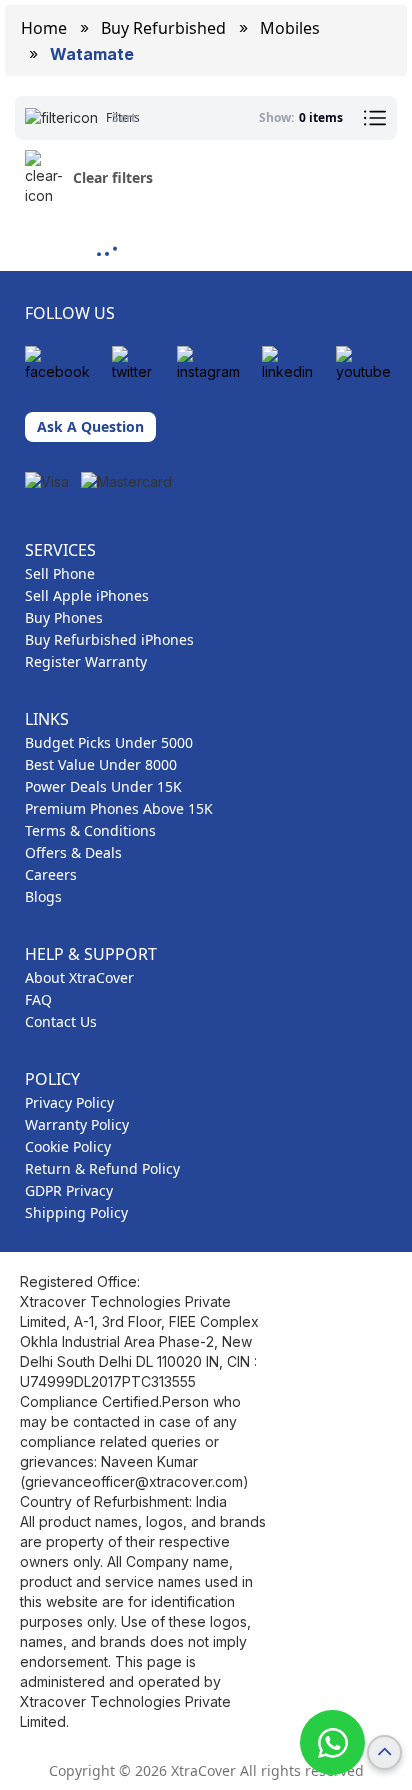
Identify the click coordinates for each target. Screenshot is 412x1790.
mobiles (290, 28)
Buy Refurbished (163, 28)
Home (44, 28)
